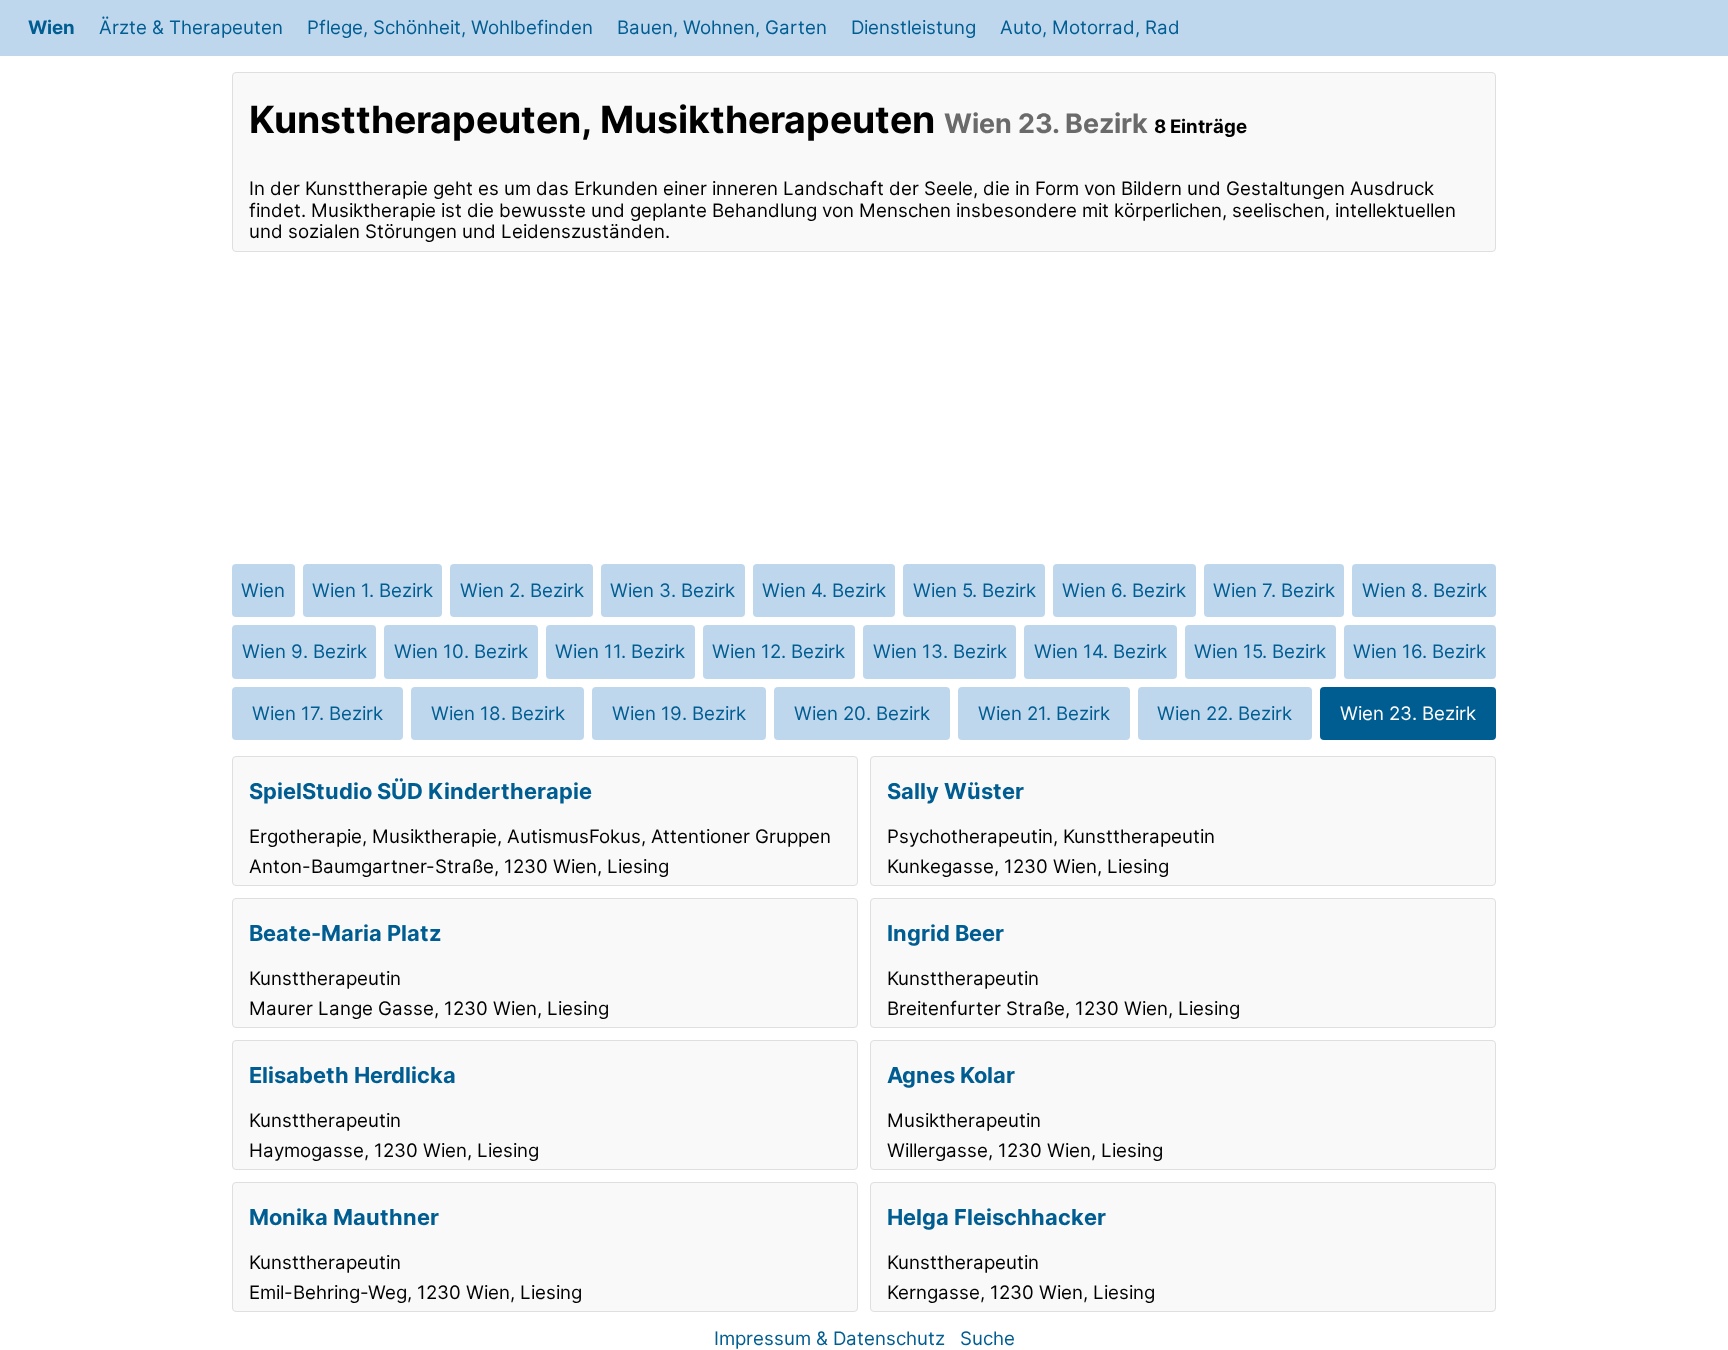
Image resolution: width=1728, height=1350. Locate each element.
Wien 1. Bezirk (372, 590)
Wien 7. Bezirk (1274, 590)
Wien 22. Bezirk (1224, 713)
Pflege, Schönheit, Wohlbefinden (450, 27)
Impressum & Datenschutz (829, 1338)
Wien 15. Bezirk (1260, 651)
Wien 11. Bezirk (620, 651)
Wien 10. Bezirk (461, 651)
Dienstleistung (913, 27)
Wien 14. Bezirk (1100, 651)
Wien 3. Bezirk (672, 590)
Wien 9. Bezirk (304, 651)
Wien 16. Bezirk (1419, 651)
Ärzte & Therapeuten (191, 27)
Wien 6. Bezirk (1124, 590)
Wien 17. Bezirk (317, 713)
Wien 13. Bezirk (940, 651)
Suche (987, 1338)
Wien (51, 27)
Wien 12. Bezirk (778, 651)
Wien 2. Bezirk (522, 590)
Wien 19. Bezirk (679, 713)
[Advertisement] (864, 408)
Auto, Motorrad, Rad (1090, 27)
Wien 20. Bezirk (862, 713)
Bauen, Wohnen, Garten (722, 27)
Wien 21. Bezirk (1044, 713)
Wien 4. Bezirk (824, 590)
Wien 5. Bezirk (974, 590)
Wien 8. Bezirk (1424, 590)
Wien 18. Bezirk (498, 713)
